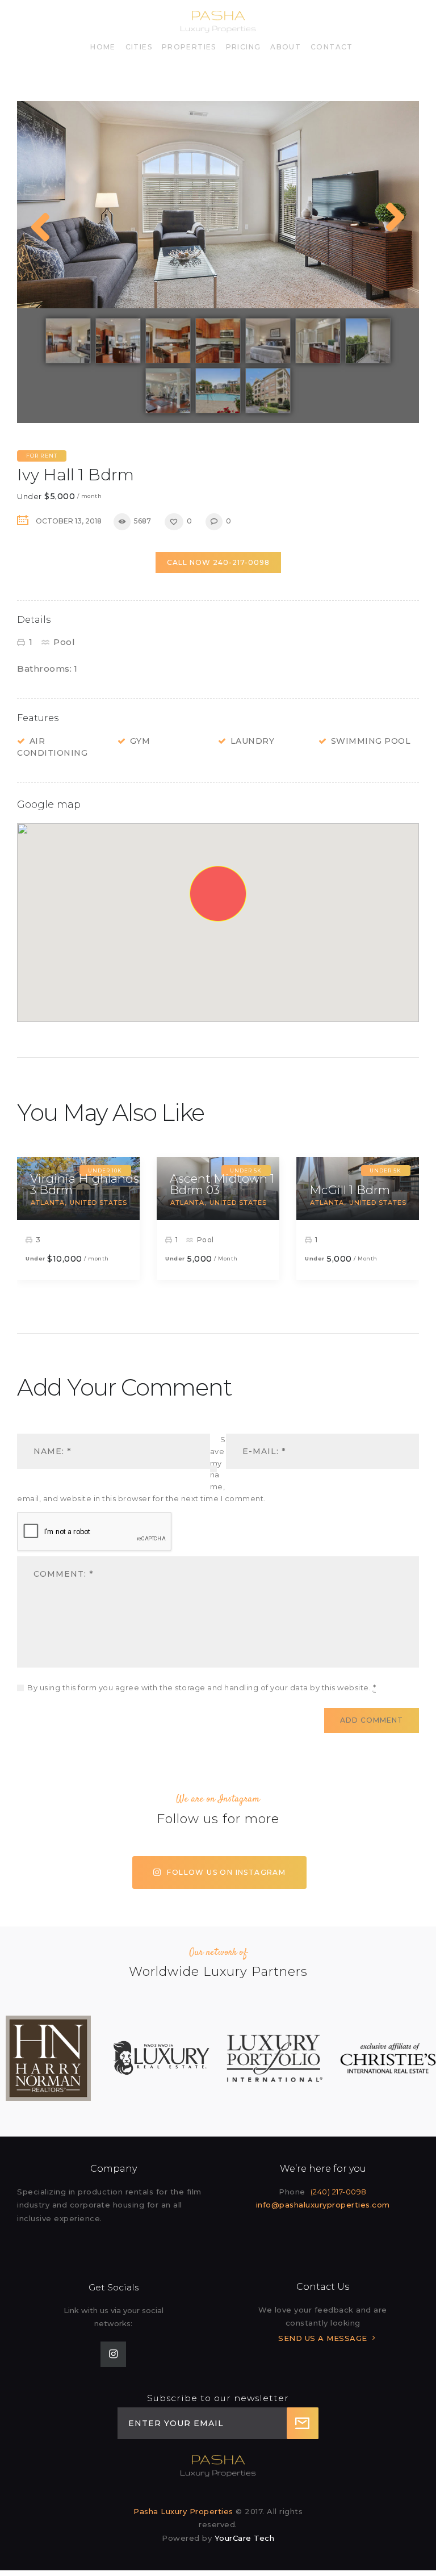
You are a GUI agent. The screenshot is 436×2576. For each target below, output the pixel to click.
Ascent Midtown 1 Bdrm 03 (222, 1184)
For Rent (42, 456)
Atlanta (48, 1203)
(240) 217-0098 (339, 2192)
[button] (218, 894)
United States (98, 1203)
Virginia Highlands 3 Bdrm (85, 1184)
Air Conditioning (52, 747)
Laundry (253, 741)
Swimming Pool (371, 741)
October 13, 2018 (69, 521)
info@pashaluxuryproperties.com (323, 2205)
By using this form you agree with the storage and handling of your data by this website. (202, 1687)
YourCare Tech (245, 2538)
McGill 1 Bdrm (350, 1190)
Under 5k (385, 1170)
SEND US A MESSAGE (323, 2338)
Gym (140, 741)
